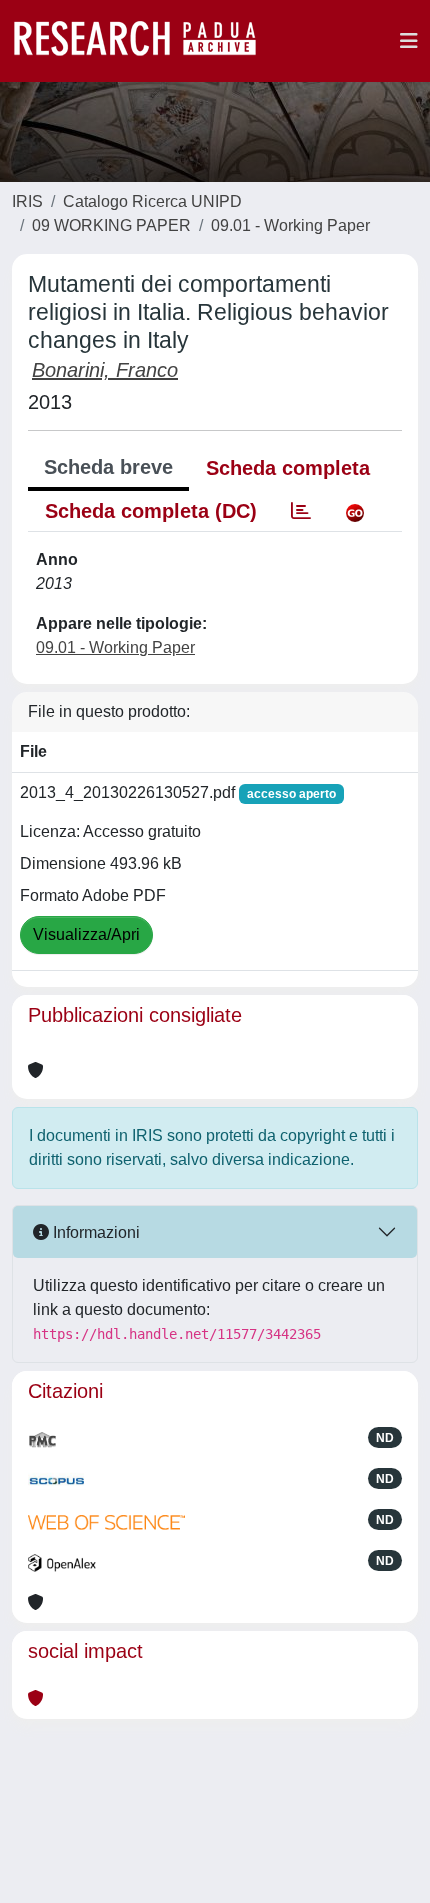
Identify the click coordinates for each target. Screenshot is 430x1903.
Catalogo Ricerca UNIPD (152, 201)
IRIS (27, 201)
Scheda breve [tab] (108, 467)
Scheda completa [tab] (288, 468)
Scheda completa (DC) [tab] (151, 511)
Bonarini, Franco (105, 370)
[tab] (301, 511)
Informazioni (94, 1232)
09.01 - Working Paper (290, 225)
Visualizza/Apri (86, 934)
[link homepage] (145, 41)
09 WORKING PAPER (111, 225)
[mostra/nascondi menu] (409, 41)
